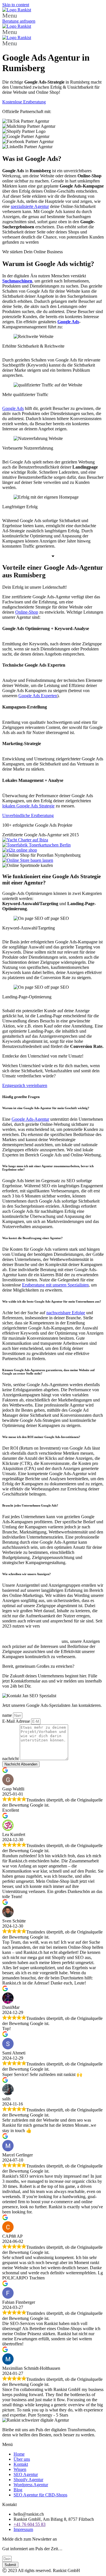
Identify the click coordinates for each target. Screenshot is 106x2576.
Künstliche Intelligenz (70, 1626)
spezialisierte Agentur (30, 206)
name (8, 1715)
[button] (53, 16)
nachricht (11, 1759)
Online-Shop (27, 612)
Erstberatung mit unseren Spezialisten (55, 1285)
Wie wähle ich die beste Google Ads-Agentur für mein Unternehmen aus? (52, 1301)
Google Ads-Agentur (30, 1119)
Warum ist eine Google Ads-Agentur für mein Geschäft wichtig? (46, 1108)
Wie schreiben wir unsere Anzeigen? (27, 1574)
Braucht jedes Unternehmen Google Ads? (30, 1505)
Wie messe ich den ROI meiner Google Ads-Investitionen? (41, 1437)
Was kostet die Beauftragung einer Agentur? (33, 1238)
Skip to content (16, 5)
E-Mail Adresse (17, 1721)
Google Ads (13, 408)
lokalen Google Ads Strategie (28, 806)
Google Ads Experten (38, 696)
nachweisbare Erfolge (66, 1313)
